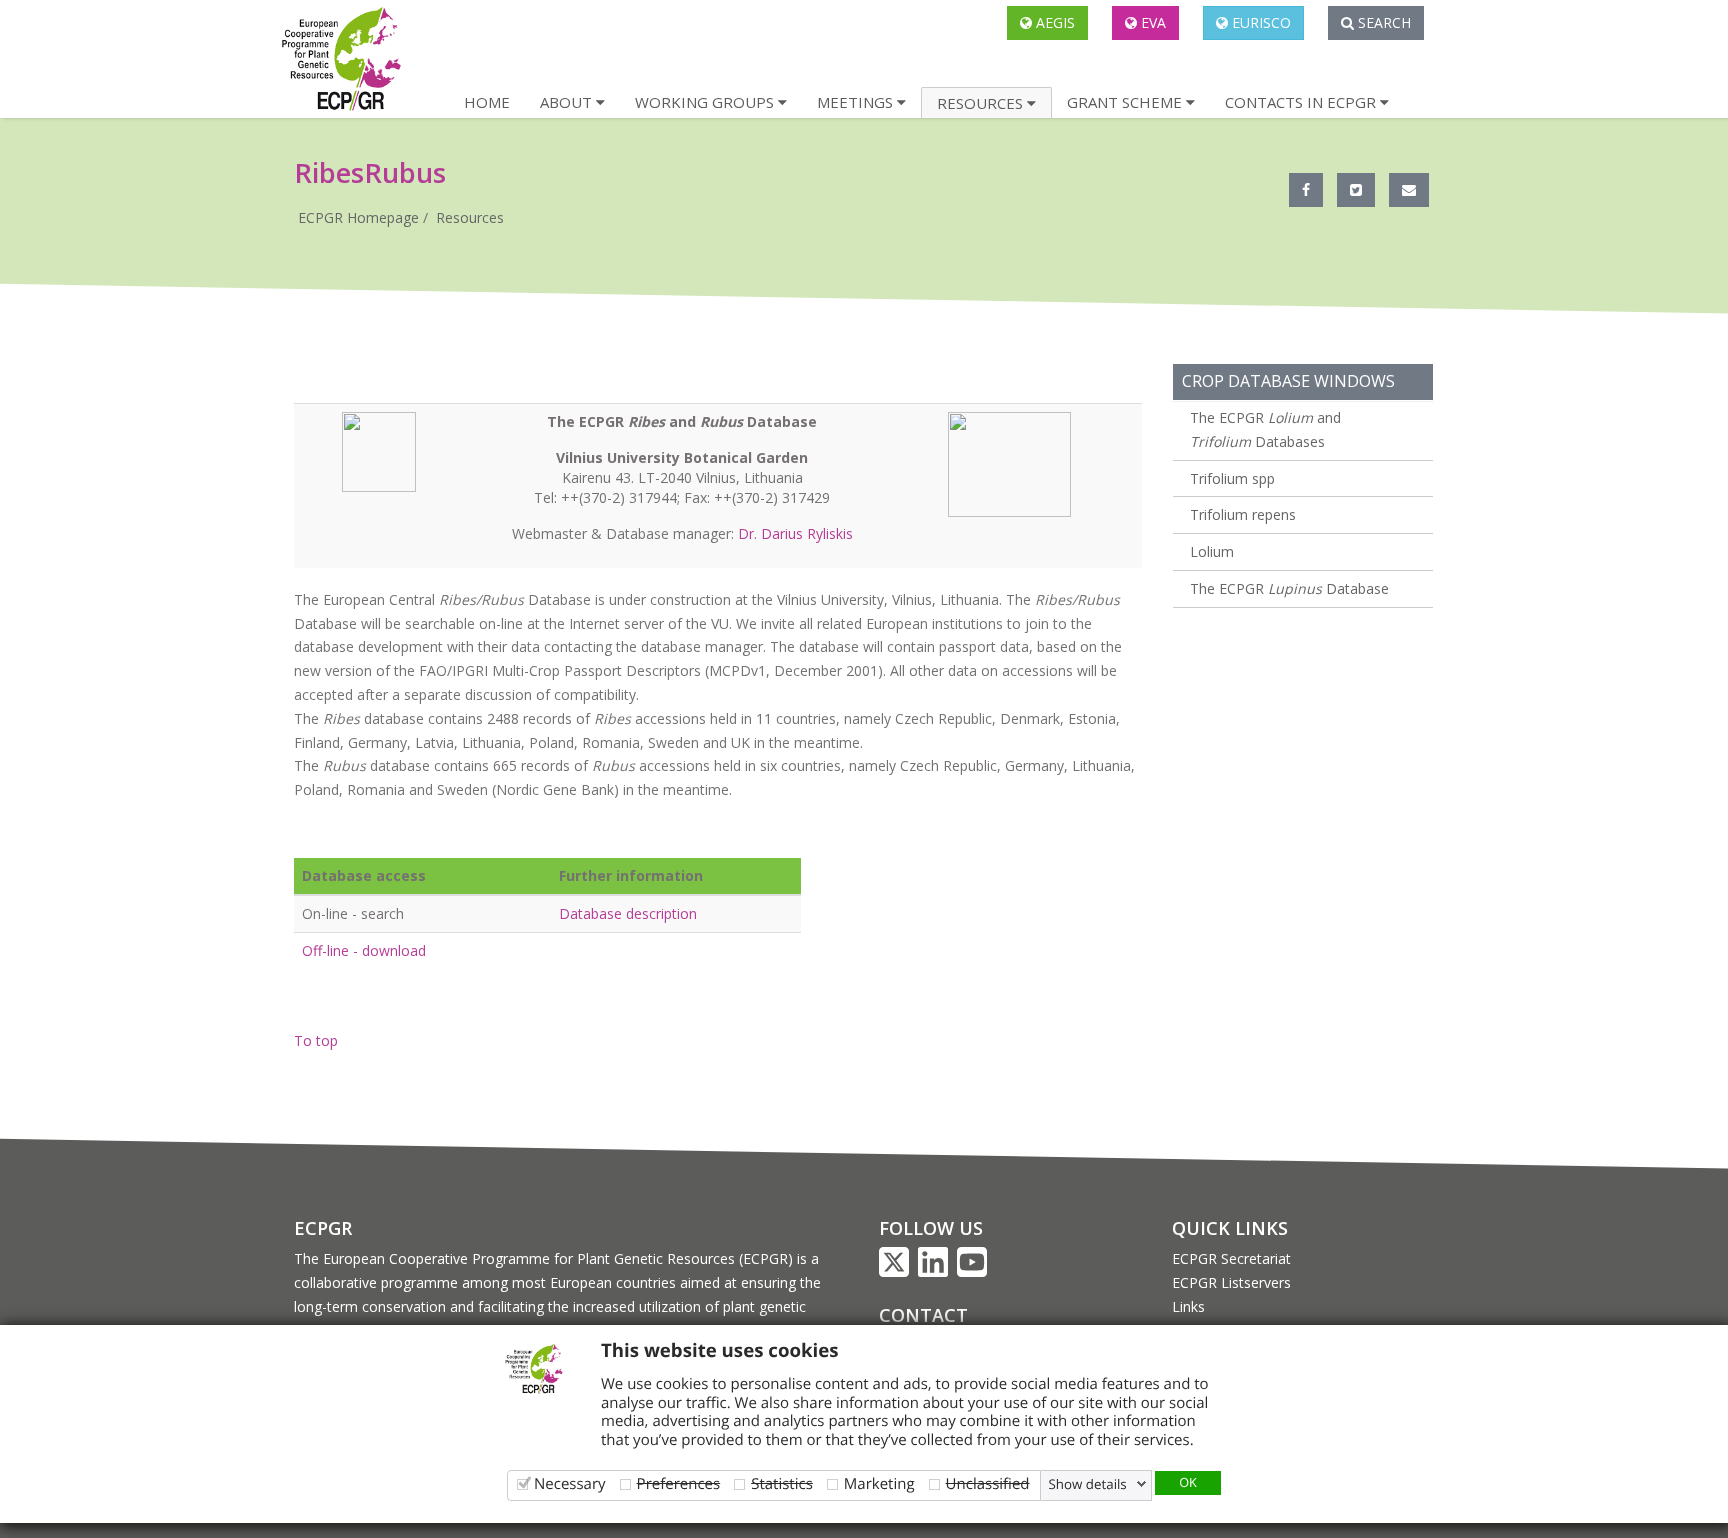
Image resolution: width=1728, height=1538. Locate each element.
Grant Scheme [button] (1126, 102)
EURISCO (1259, 22)
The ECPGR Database (1289, 588)
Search (1382, 22)
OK (1188, 1482)
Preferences (679, 1483)
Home (487, 102)
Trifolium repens (1243, 514)
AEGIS (1053, 22)
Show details (1088, 1484)
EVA (1151, 22)
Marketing (879, 1483)
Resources (470, 217)
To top (316, 1040)
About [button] (568, 102)
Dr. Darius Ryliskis (795, 533)
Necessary (570, 1483)
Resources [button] (982, 103)
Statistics (782, 1483)
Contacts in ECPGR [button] (1302, 102)
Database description (628, 913)
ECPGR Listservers (1231, 1282)
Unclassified (988, 1483)
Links (1188, 1306)
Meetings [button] (857, 102)
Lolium (1212, 551)
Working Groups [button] (706, 102)
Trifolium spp (1232, 478)
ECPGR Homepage (358, 217)
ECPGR (323, 1228)
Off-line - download (364, 950)
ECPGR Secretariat (1231, 1258)
